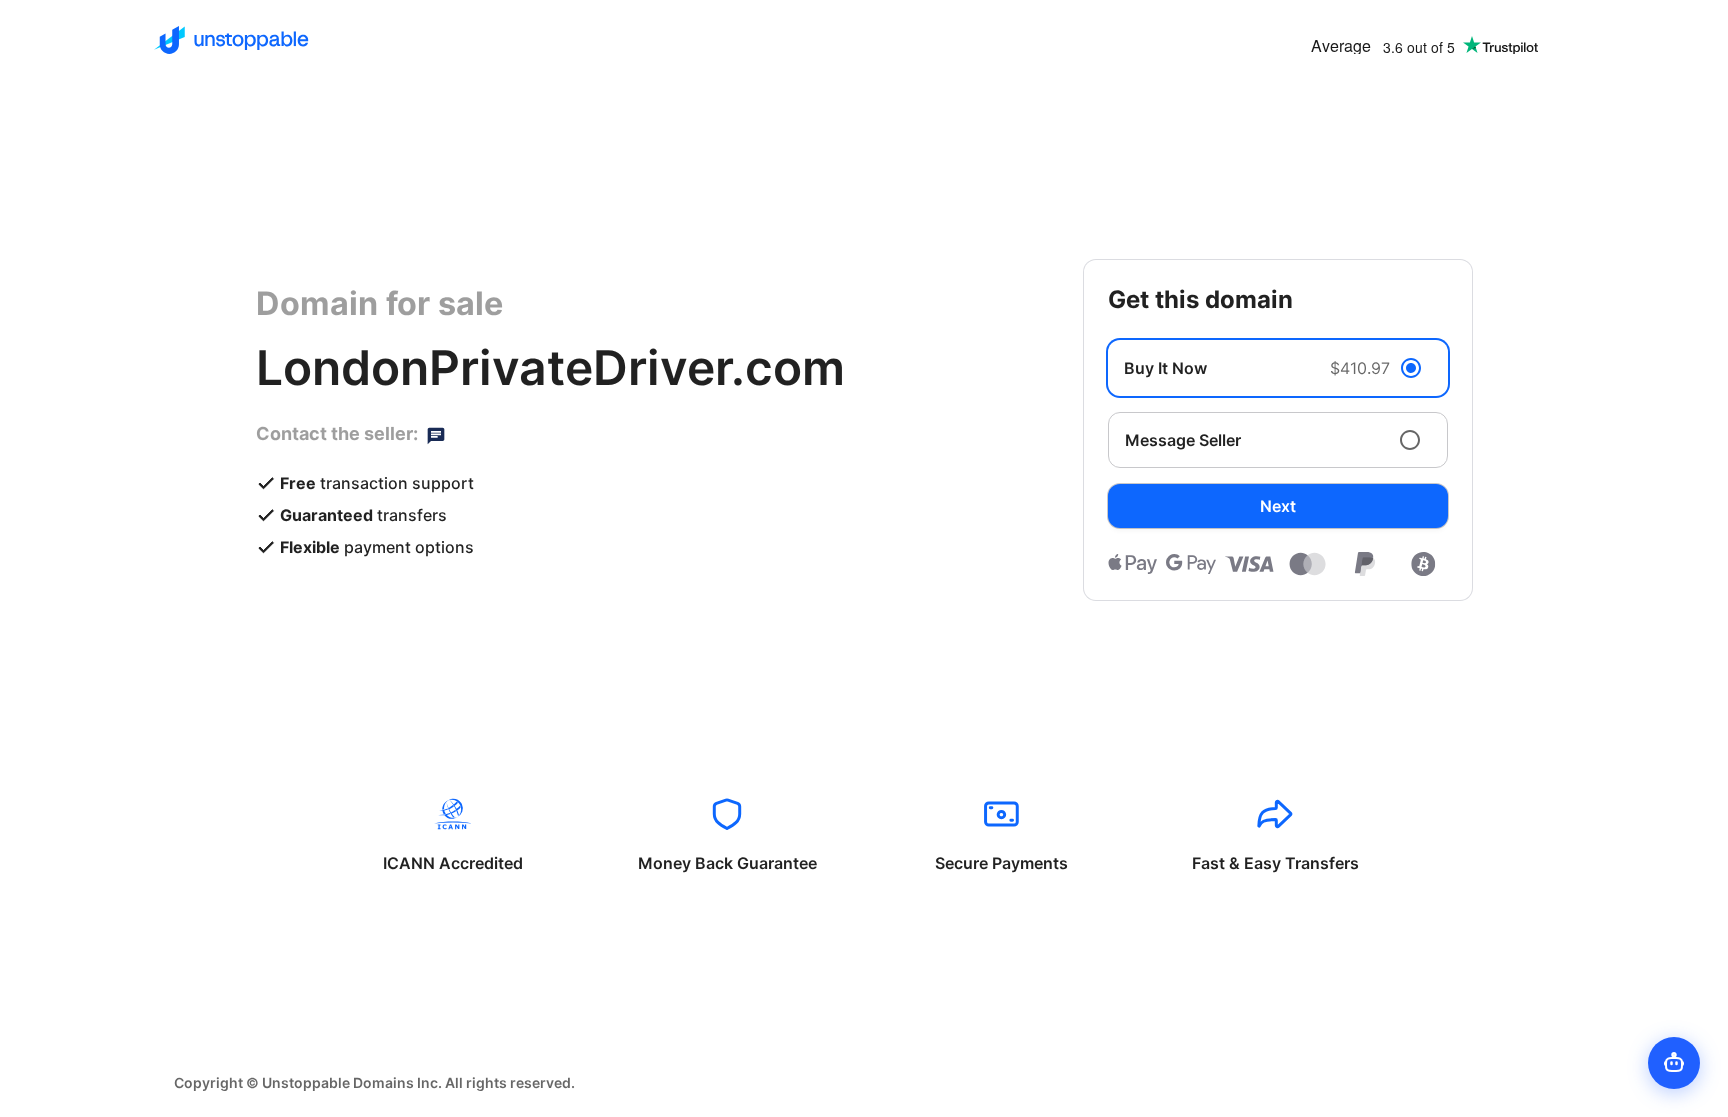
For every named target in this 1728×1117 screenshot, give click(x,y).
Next (1278, 506)
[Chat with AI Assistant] (1674, 1063)
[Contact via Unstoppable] (436, 434)
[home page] (231, 40)
